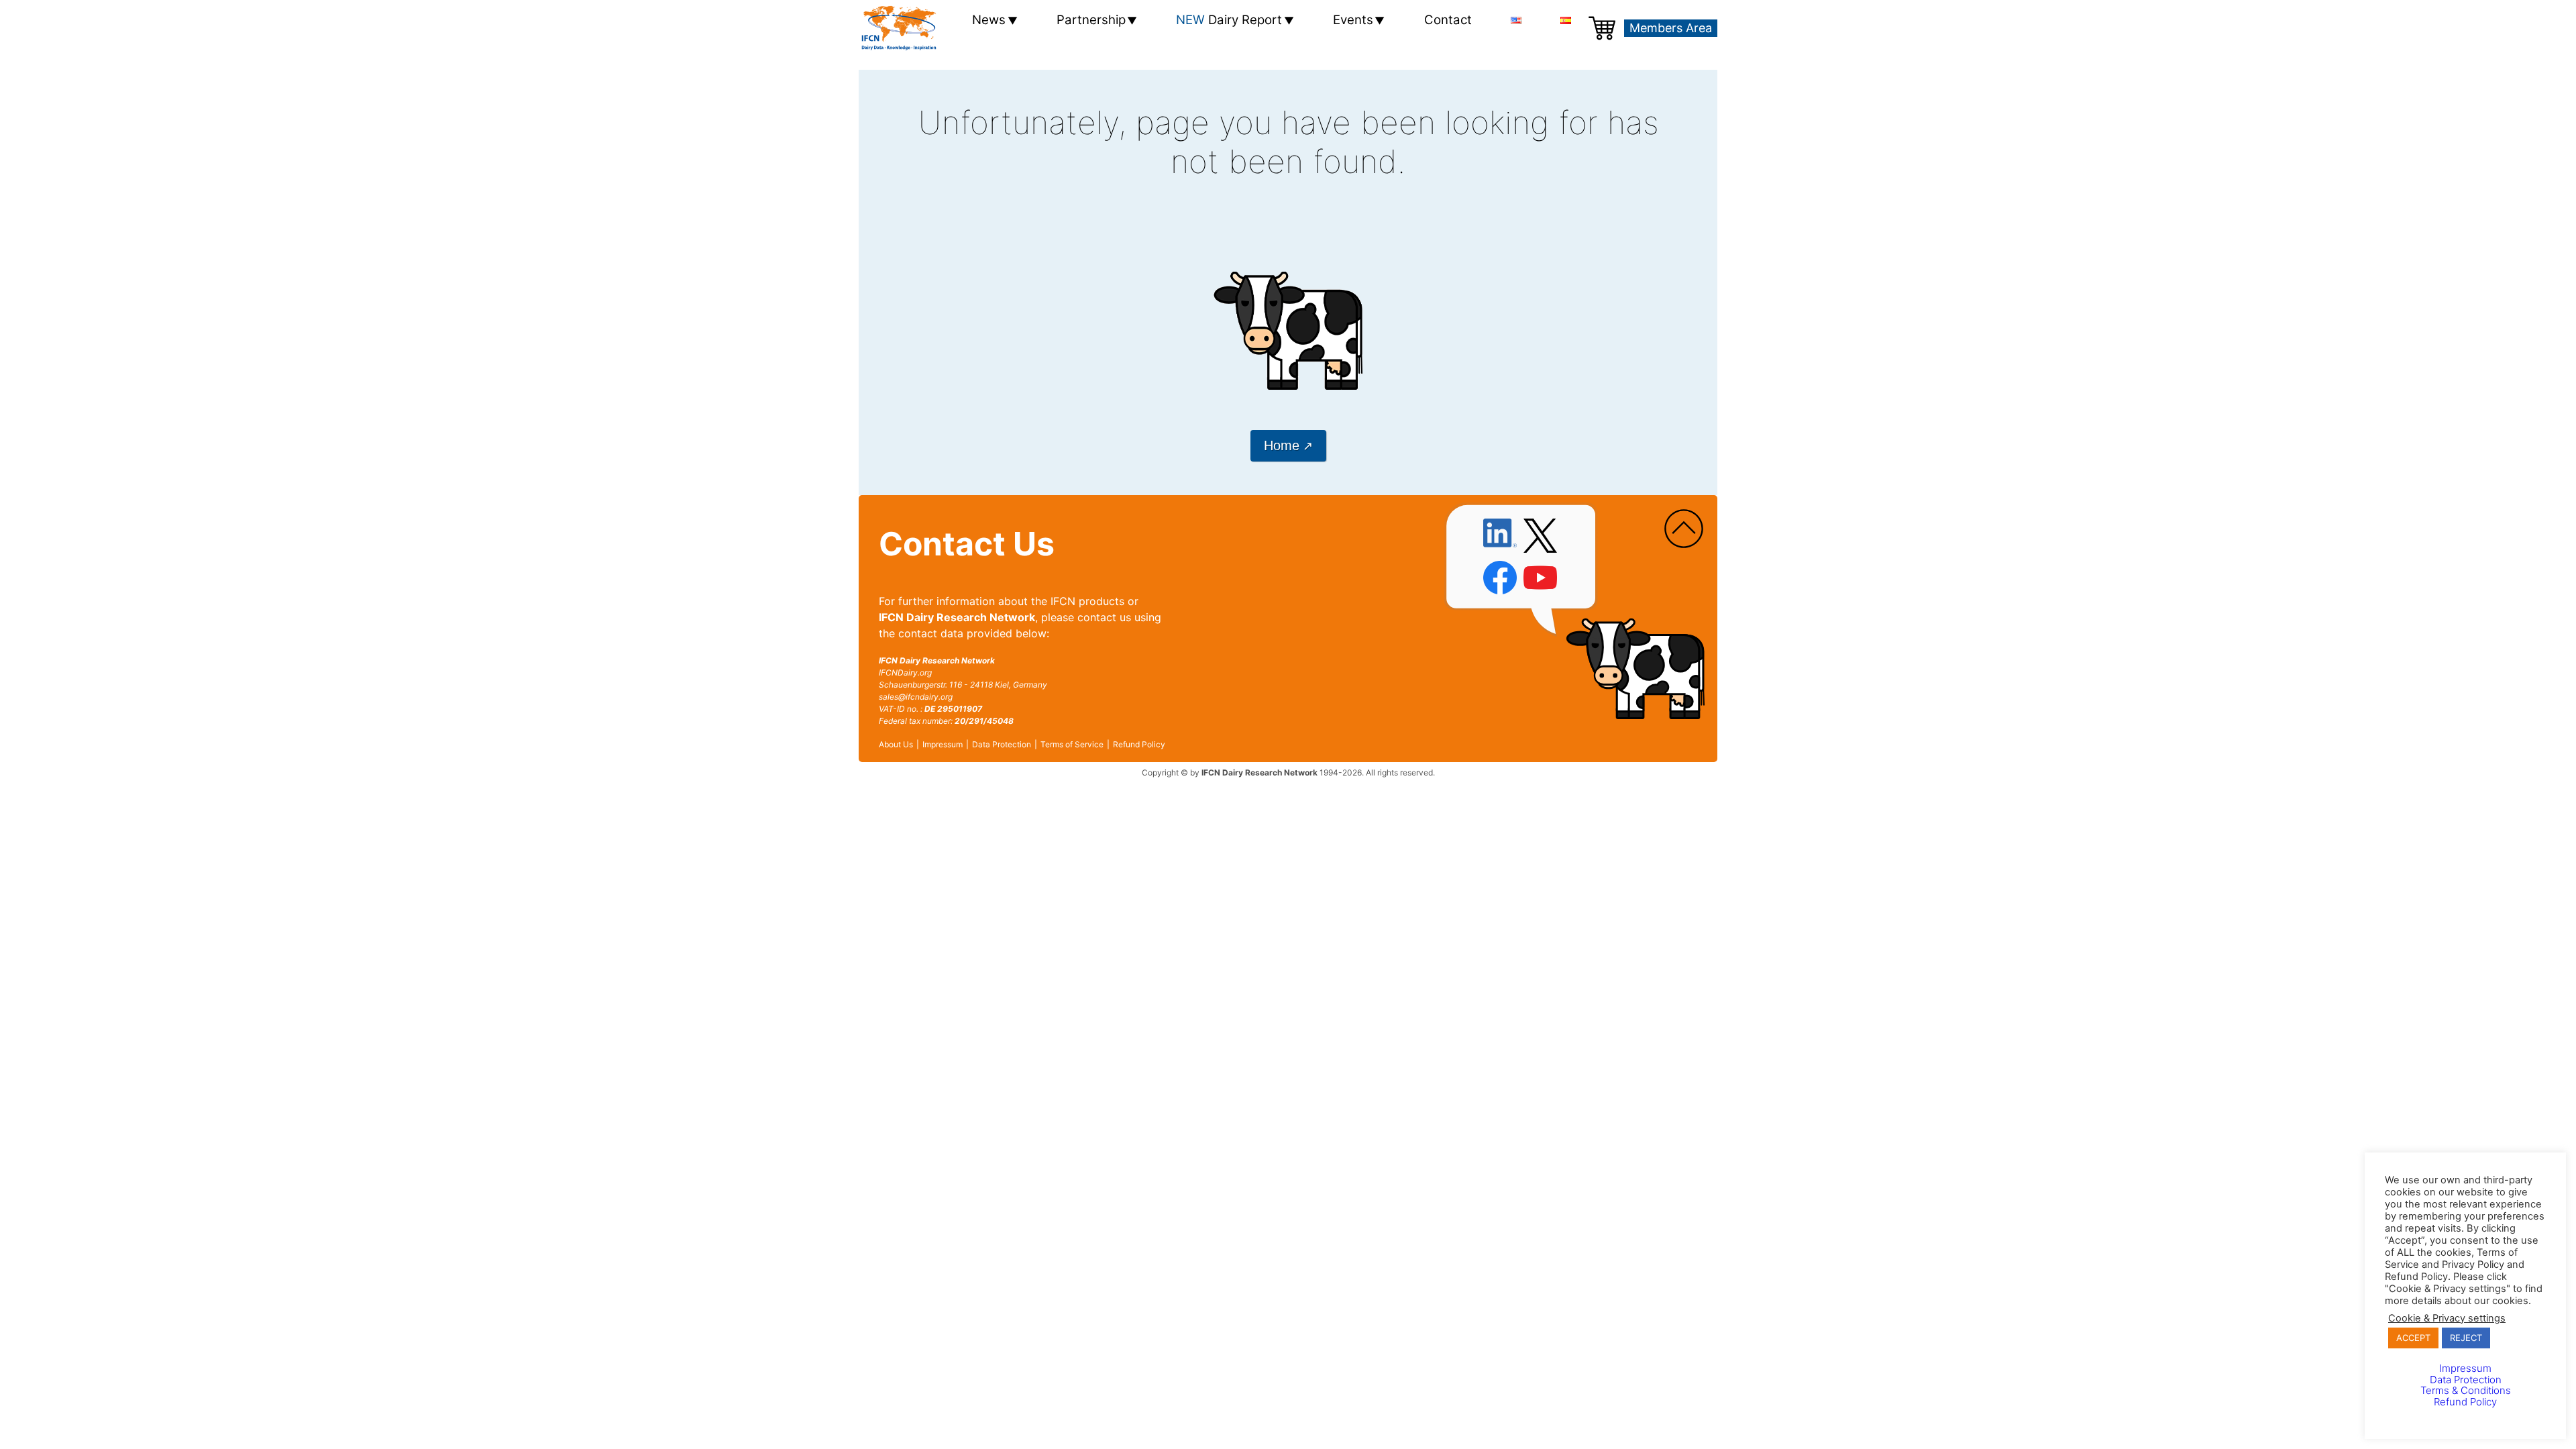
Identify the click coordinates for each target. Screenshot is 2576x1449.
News (989, 20)
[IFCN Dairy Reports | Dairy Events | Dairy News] (899, 28)
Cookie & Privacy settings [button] (2447, 1318)
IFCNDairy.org (905, 673)
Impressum (943, 745)
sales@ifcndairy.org (916, 697)
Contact (1448, 20)
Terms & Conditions (2466, 1390)
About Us (896, 745)
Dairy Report (1229, 20)
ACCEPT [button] (2413, 1338)
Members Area (1671, 28)
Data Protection (1002, 745)
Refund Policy (1139, 745)
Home (1282, 445)
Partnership (1091, 20)
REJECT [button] (2466, 1338)
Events (1353, 20)
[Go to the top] (1684, 529)
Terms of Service (1072, 745)
